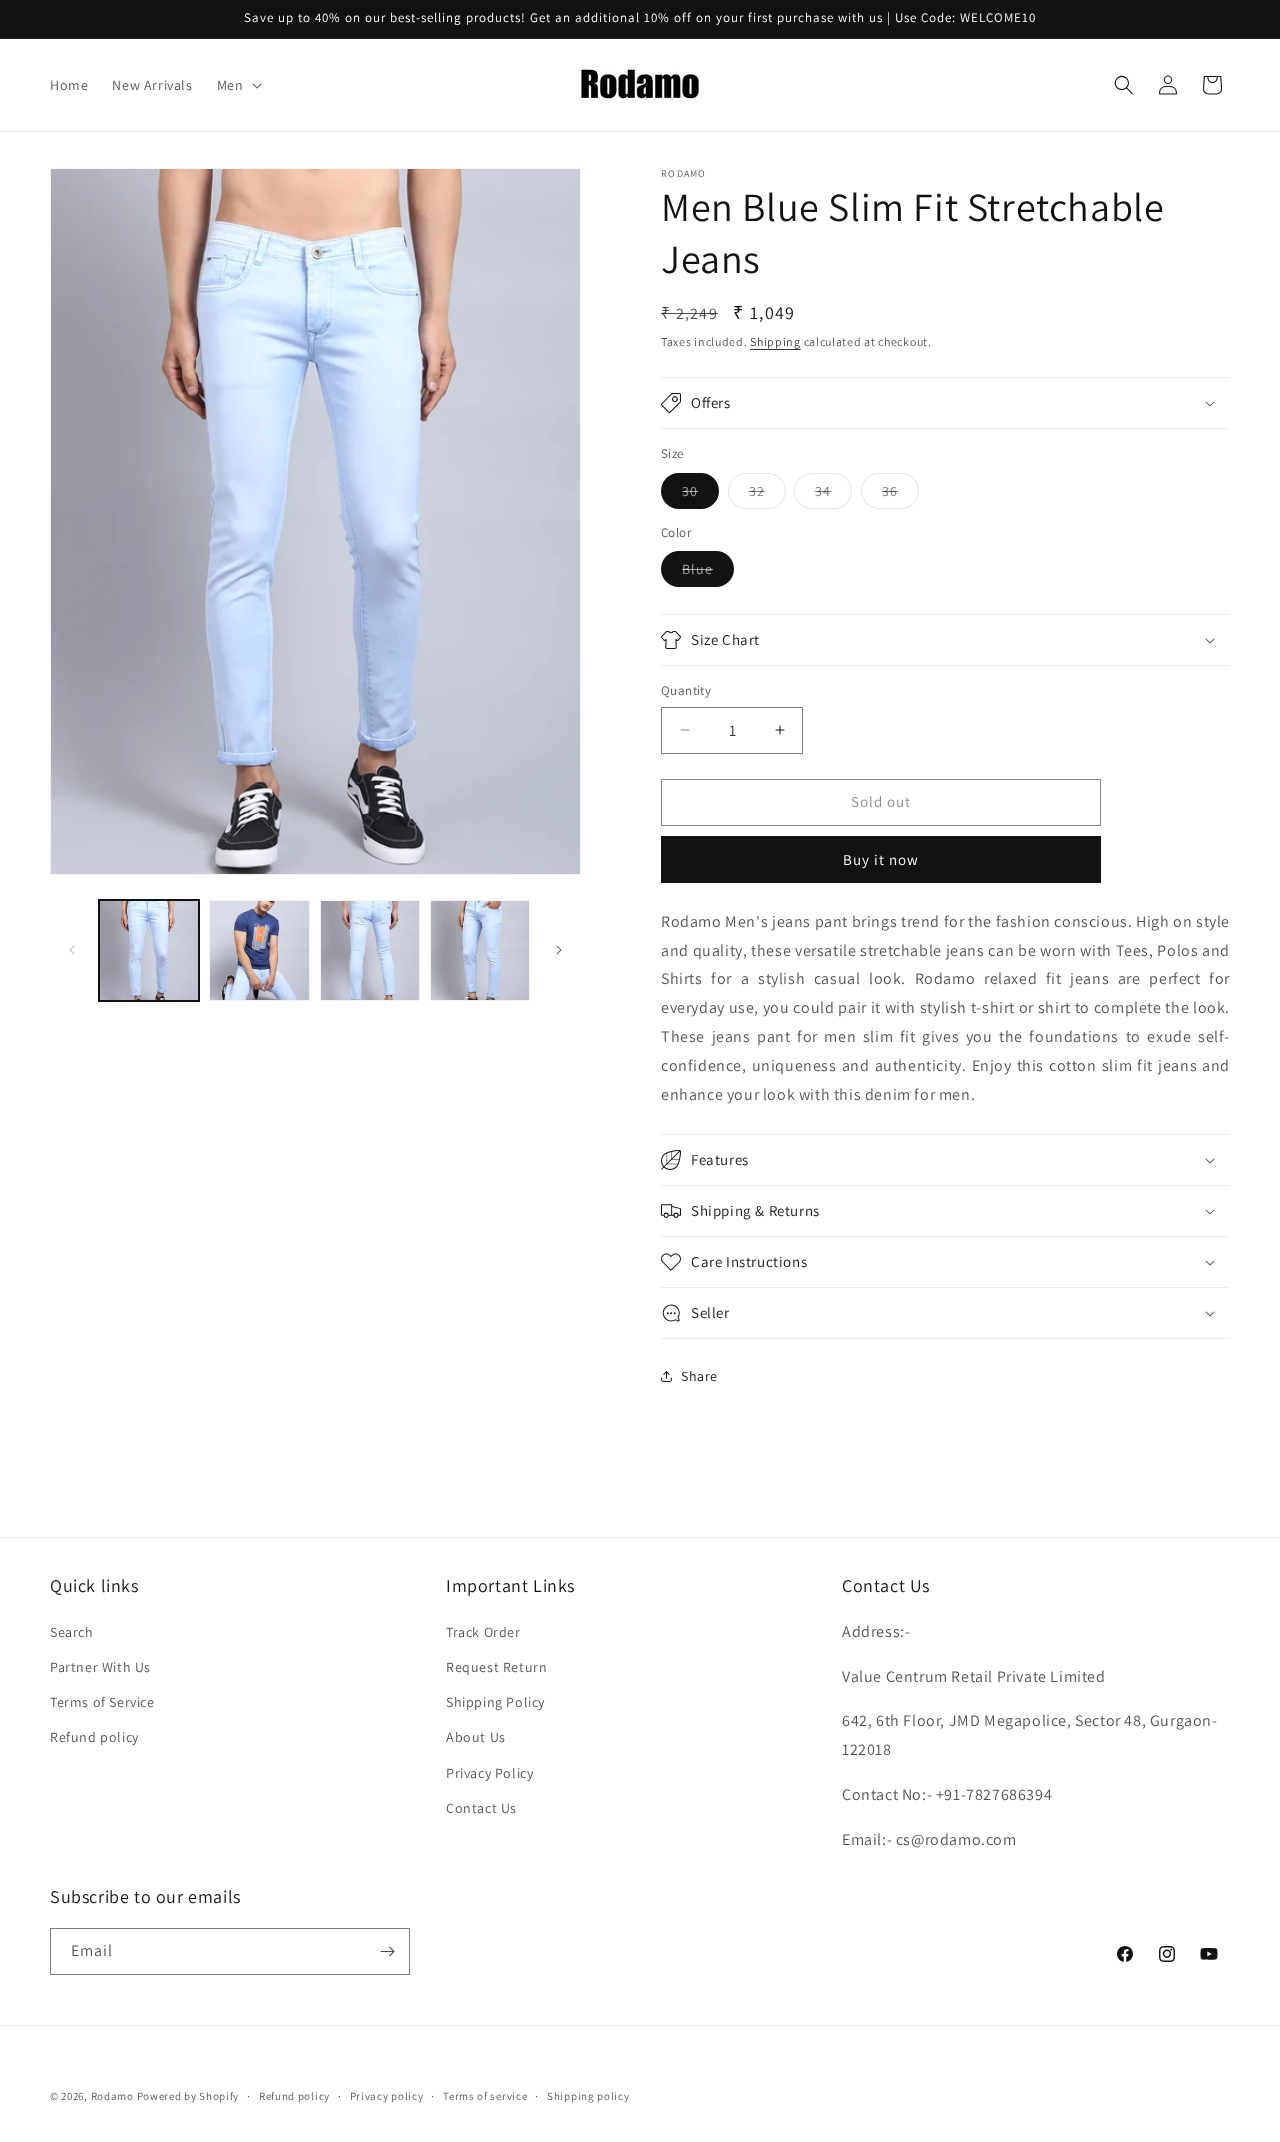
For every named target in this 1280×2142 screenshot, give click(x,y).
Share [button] (699, 1376)
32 (767, 495)
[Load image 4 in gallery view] (480, 950)
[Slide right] (559, 950)
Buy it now (881, 859)
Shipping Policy (495, 1702)
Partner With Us (100, 1667)
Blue (708, 573)
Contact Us (481, 1808)
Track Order (483, 1632)
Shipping (775, 341)
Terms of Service (102, 1702)
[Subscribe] (387, 1951)
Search (72, 1632)
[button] (238, 85)
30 (700, 495)
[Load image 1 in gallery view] (149, 950)
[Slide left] (72, 950)
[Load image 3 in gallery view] (370, 950)
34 (833, 495)
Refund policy (94, 1737)
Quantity (686, 690)
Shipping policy (588, 2096)
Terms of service (485, 2096)
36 (900, 495)
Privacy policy (387, 2096)
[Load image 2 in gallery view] (259, 950)
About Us (476, 1737)
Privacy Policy (489, 1773)
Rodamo (112, 2096)
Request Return (496, 1667)
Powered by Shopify (188, 2096)
